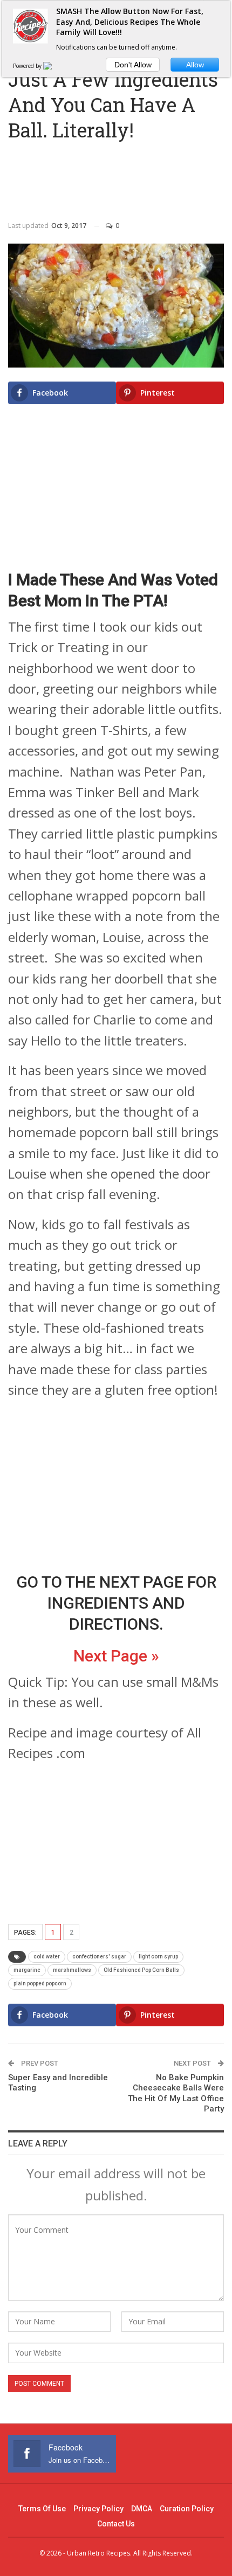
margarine (27, 1970)
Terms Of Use (42, 2509)
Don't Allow (133, 65)
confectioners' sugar (99, 1957)
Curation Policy (187, 2509)
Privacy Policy (98, 2509)
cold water (47, 1957)
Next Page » (116, 1656)
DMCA (142, 2509)
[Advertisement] (116, 177)
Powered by (28, 66)
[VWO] (54, 66)
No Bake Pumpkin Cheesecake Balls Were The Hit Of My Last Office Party (176, 2093)
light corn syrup (158, 1957)
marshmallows (72, 1970)
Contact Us (116, 2524)
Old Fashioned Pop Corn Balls (141, 1970)
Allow (195, 65)
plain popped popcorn (40, 1983)
